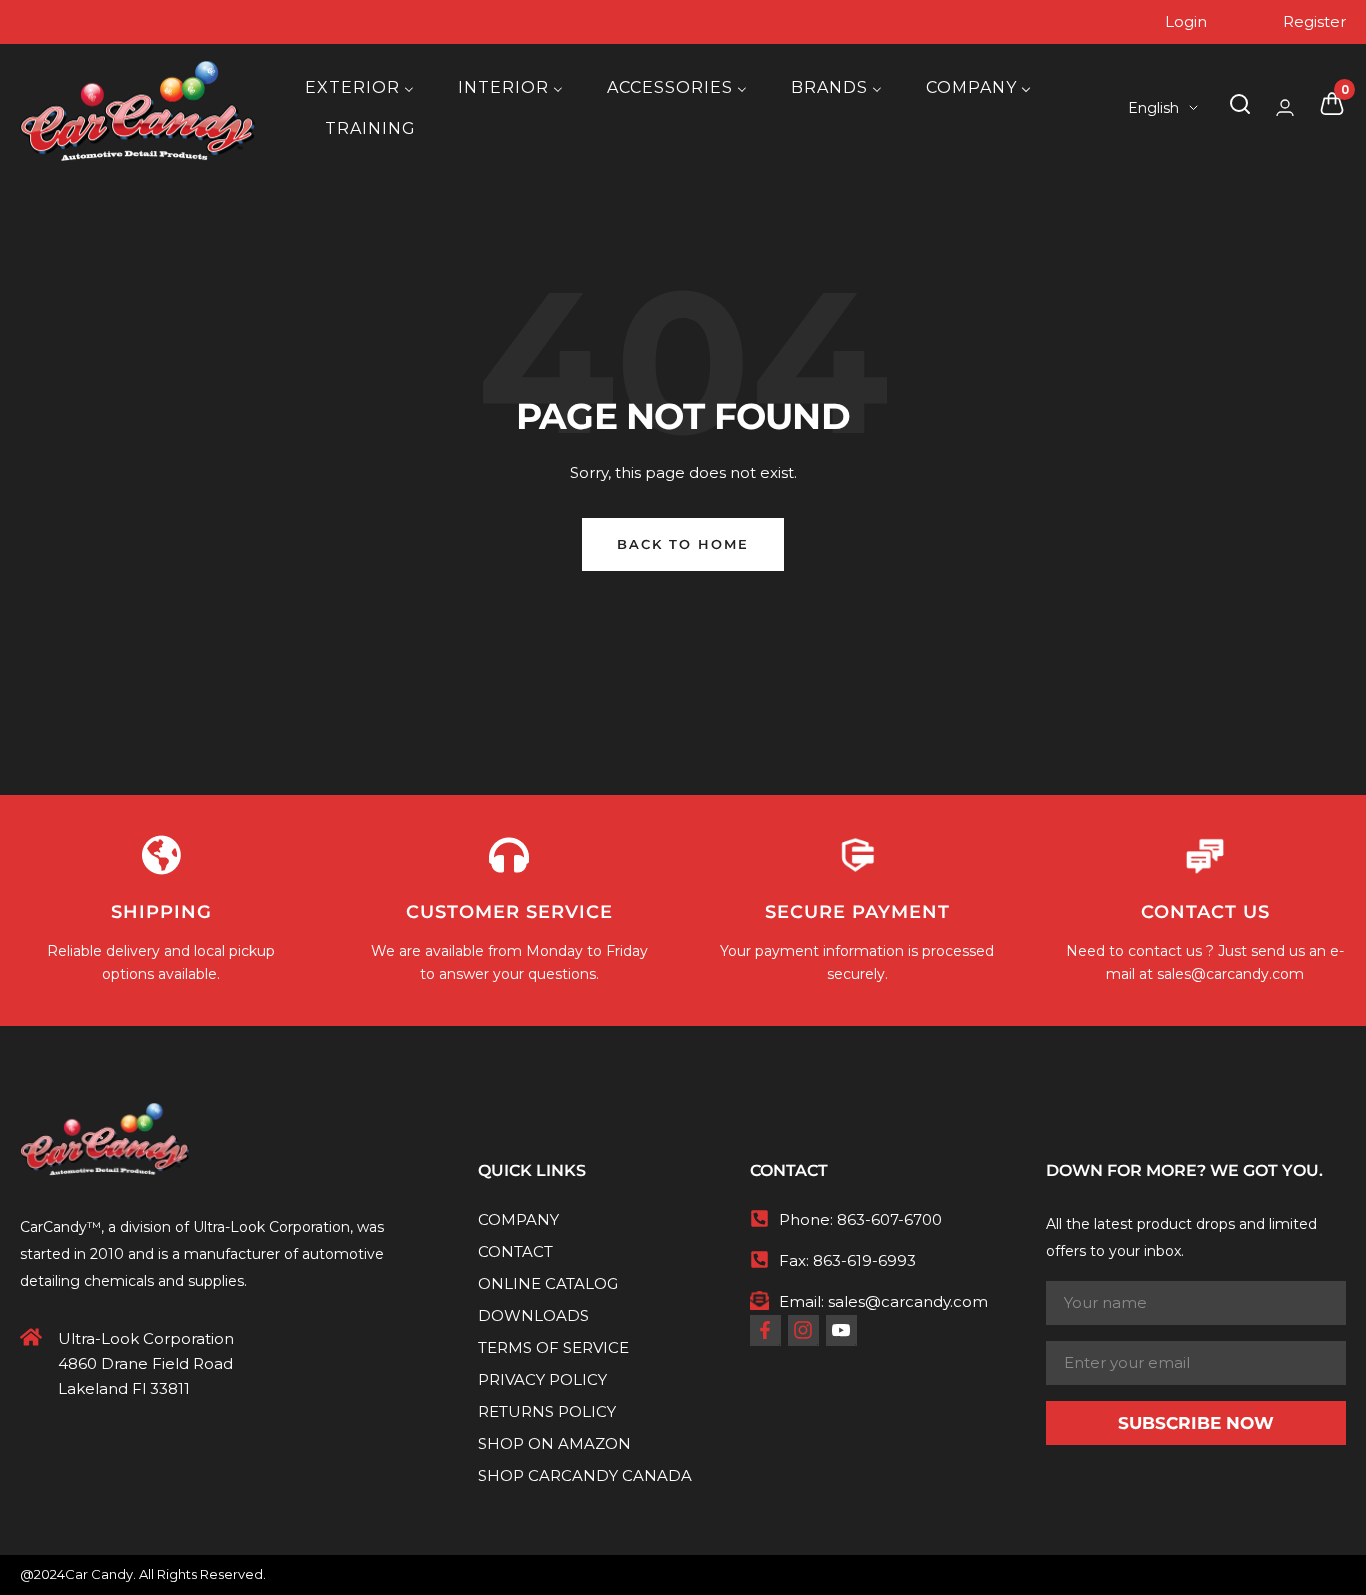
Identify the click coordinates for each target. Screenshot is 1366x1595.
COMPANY (518, 1219)
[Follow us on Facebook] (765, 1330)
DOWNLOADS (533, 1315)
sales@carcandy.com (1230, 974)
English (1153, 108)
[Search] (1240, 108)
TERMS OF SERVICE (553, 1347)
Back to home (683, 544)
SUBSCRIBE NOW (1196, 1423)
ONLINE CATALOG (548, 1283)
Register (1314, 21)
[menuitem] (359, 87)
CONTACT (515, 1251)
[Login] (1285, 107)
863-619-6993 (864, 1260)
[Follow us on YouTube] (841, 1330)
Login (1186, 21)
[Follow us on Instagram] (803, 1330)
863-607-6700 (889, 1219)
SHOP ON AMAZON (554, 1443)
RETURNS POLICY (547, 1411)
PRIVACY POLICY (542, 1379)
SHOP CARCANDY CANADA (585, 1475)
